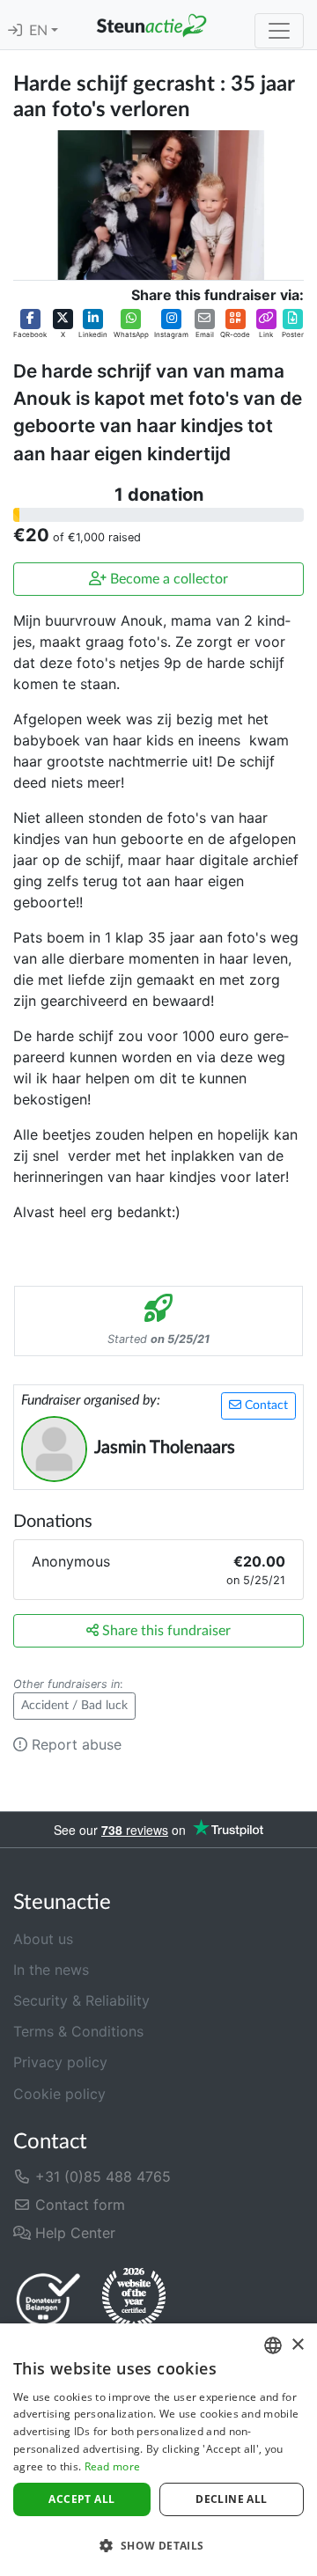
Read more (113, 2466)
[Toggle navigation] (279, 31)
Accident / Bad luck (74, 1706)
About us (43, 1939)
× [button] (297, 2345)
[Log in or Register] (15, 31)
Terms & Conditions (78, 2031)
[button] (30, 324)
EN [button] (40, 31)
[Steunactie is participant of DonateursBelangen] (48, 2299)
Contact (265, 1405)
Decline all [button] (231, 2499)
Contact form (78, 2205)
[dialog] (158, 2450)
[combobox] (273, 2345)
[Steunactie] (151, 25)
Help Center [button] (73, 2233)
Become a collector (167, 579)
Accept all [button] (81, 2499)
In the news (51, 1970)
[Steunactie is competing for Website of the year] (134, 2299)
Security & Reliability (81, 2000)
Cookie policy (59, 2094)
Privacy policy (60, 2062)
